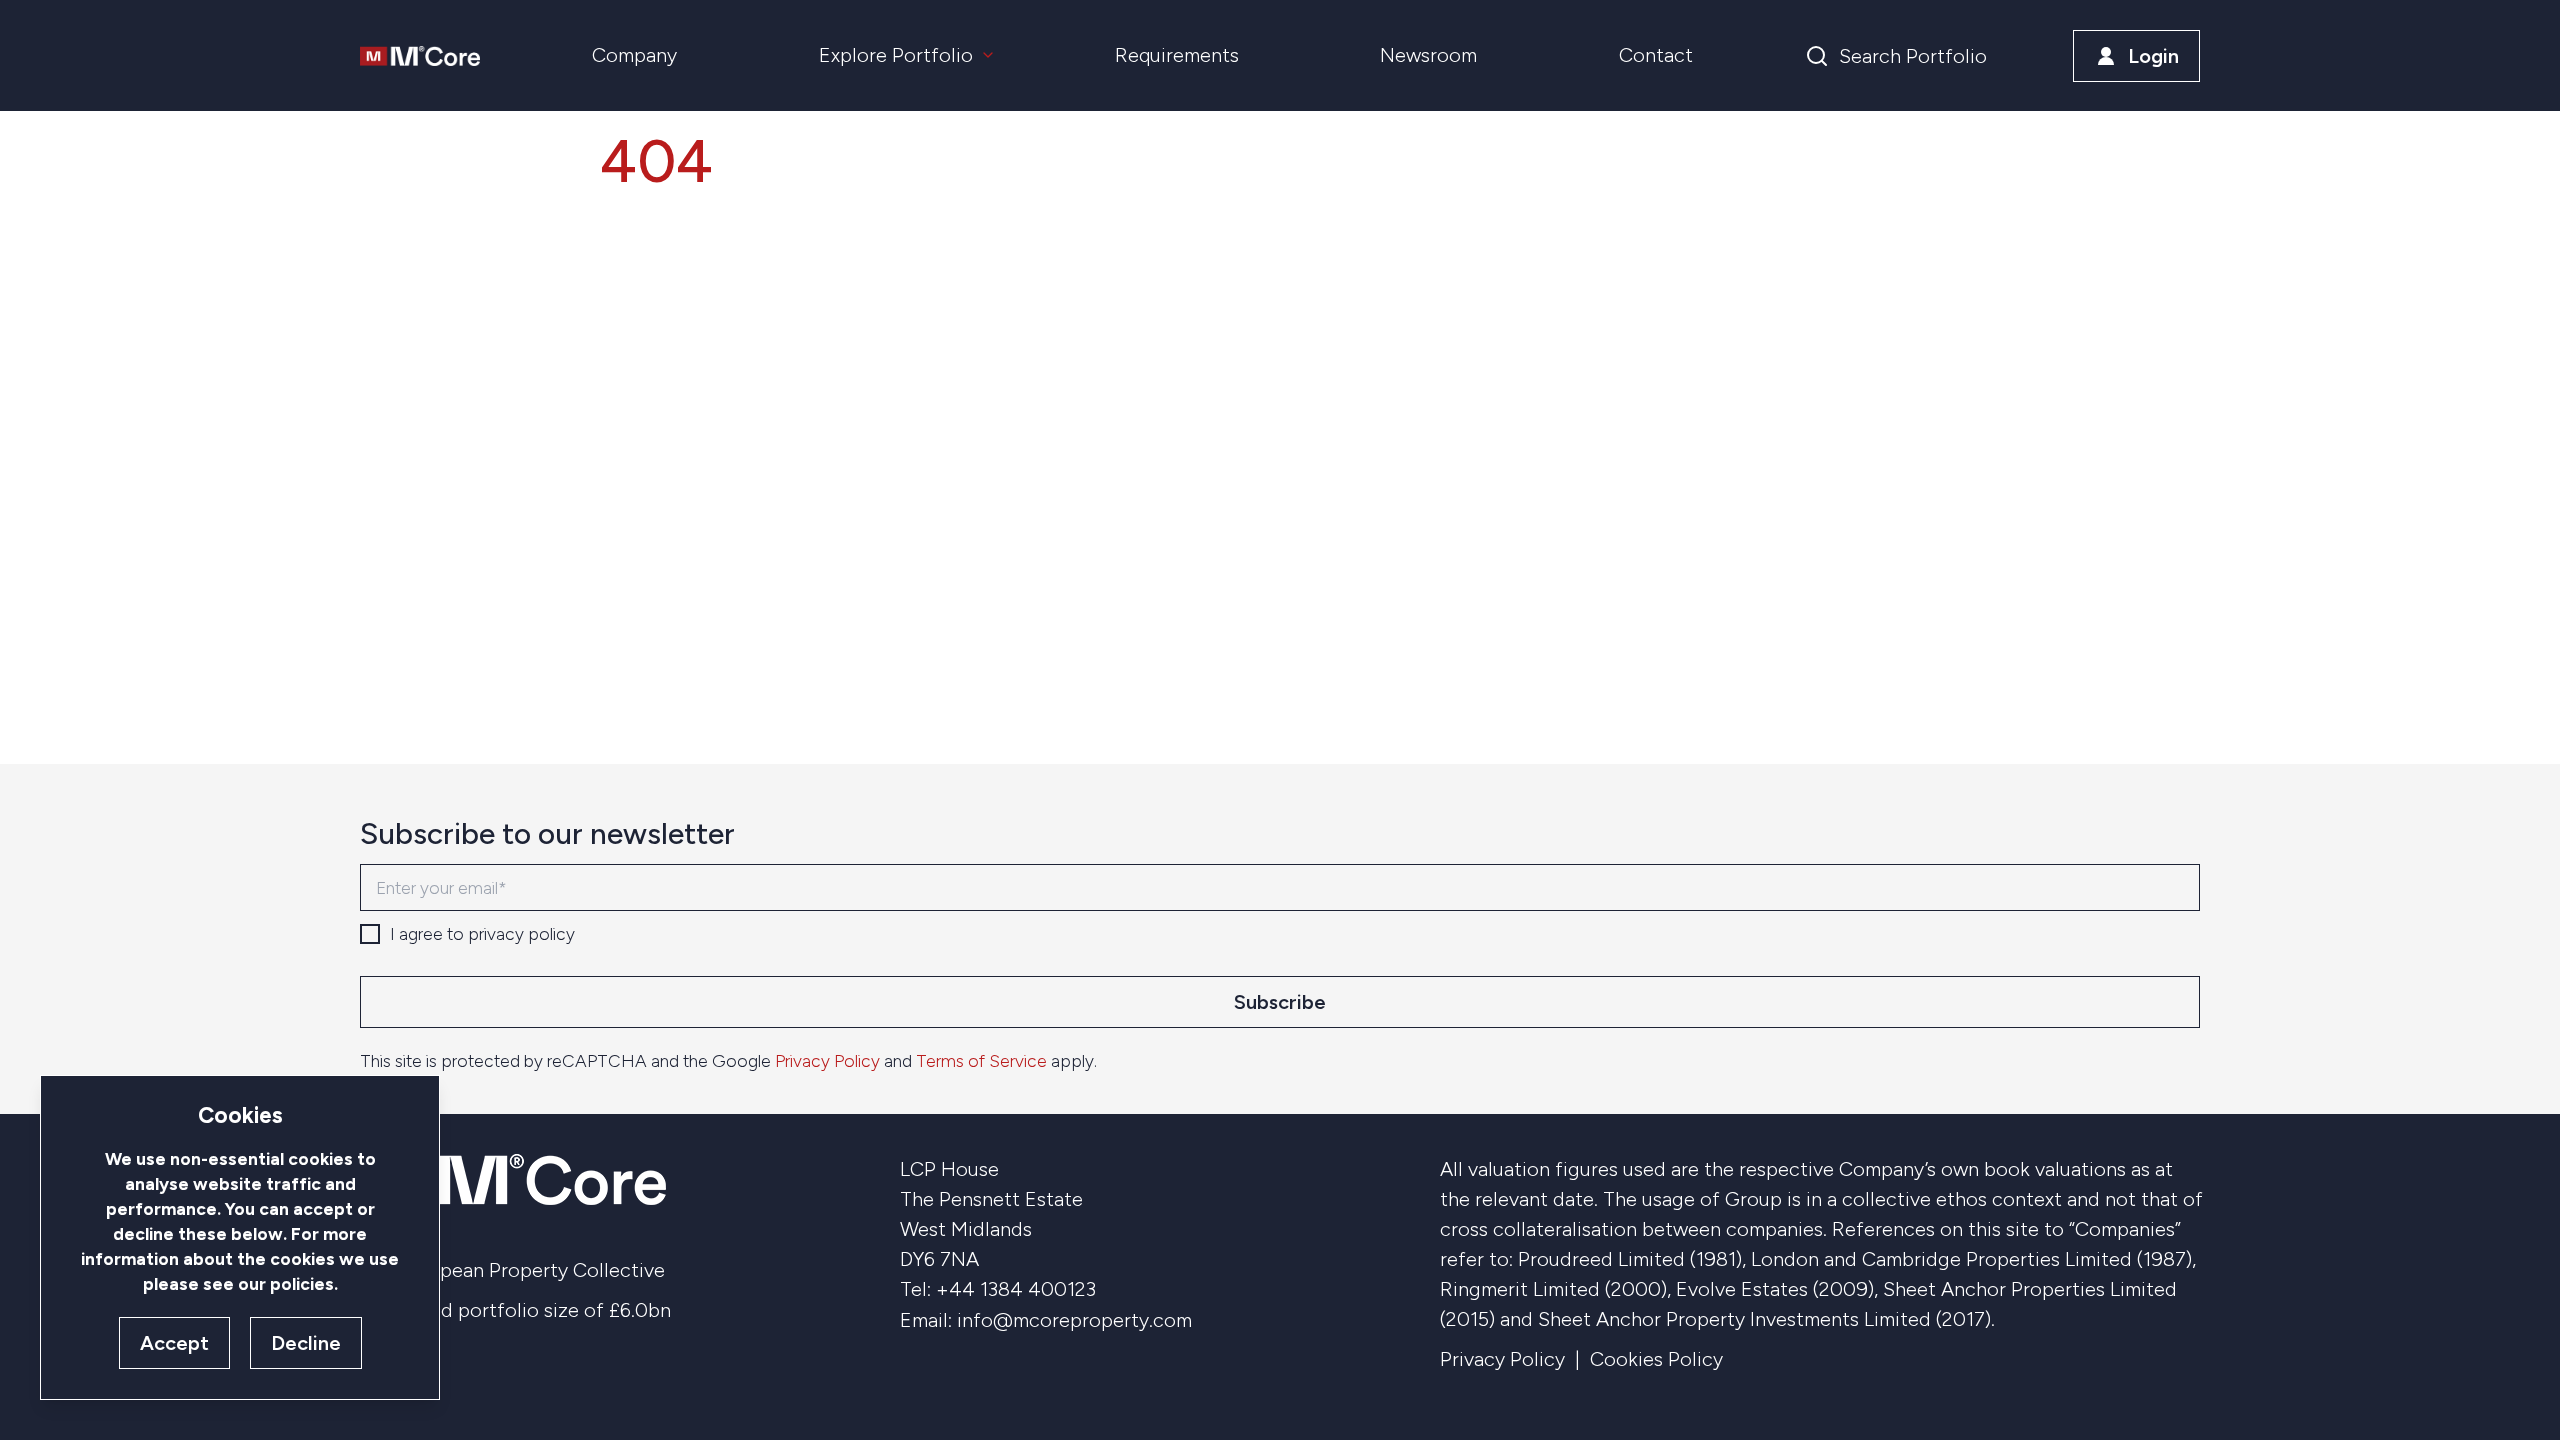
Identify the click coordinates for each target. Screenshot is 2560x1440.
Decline (306, 1343)
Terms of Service (981, 1060)
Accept (174, 1343)
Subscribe (1280, 1002)
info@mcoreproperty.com (1074, 1320)
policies (302, 1283)
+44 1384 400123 (1016, 1289)
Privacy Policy (827, 1060)
